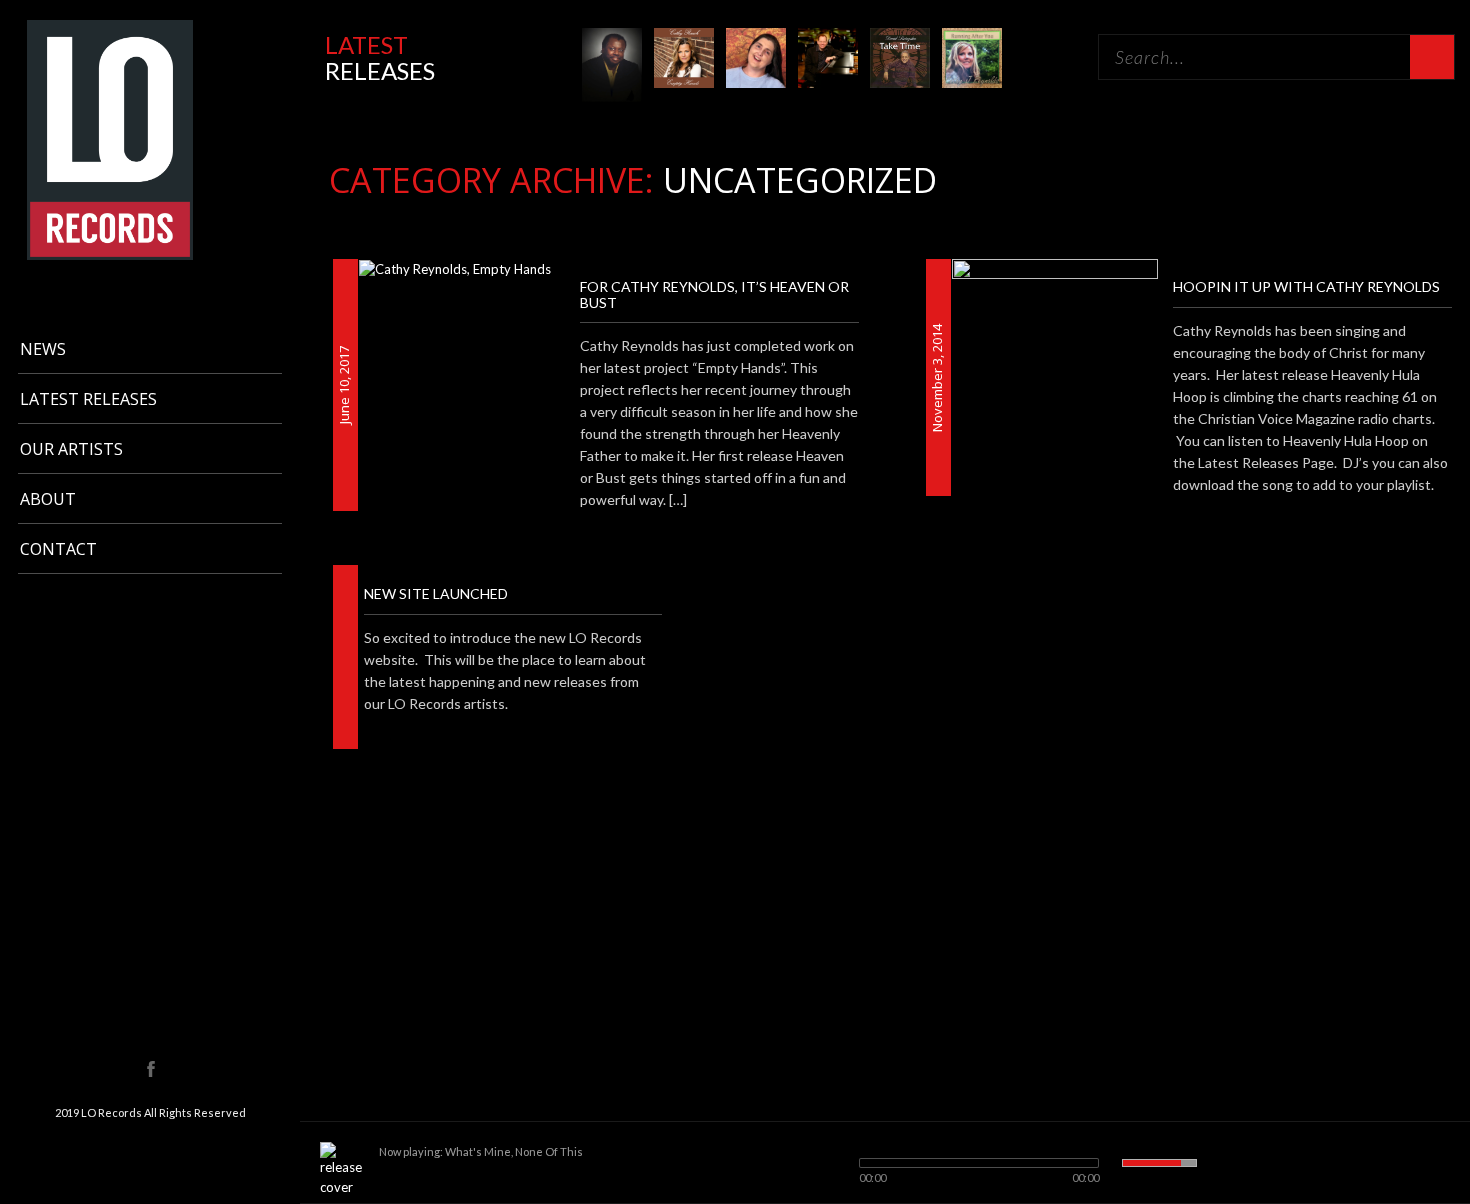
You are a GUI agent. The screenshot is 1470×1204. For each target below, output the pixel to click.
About (48, 499)
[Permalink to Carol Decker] (756, 56)
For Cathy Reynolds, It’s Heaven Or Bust (714, 294)
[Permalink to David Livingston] (900, 56)
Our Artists (71, 449)
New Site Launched (436, 593)
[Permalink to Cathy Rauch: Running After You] (972, 56)
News (43, 349)
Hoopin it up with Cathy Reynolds (1306, 286)
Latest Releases (88, 399)
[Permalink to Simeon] (828, 56)
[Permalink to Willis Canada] (612, 63)
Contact (58, 549)
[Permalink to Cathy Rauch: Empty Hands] (684, 56)
